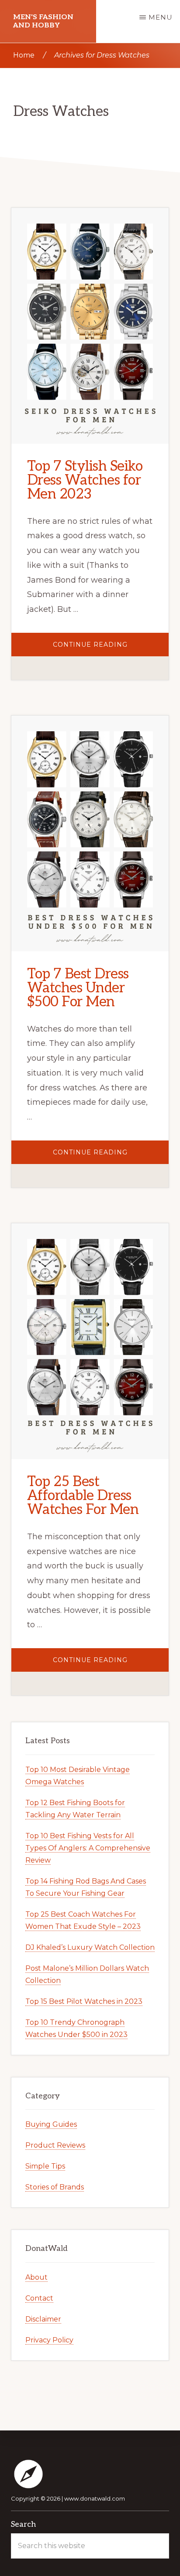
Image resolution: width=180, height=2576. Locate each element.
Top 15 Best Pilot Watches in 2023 (84, 2001)
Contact (39, 2298)
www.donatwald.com (95, 2498)
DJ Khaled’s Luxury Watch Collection (90, 1947)
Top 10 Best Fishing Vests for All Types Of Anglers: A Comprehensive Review (88, 1848)
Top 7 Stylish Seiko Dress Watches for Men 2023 (85, 480)
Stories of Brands (55, 2187)
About (36, 2277)
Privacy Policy (49, 2340)
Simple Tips (45, 2166)
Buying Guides (51, 2124)
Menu (161, 17)
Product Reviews (55, 2145)
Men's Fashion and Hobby (43, 21)
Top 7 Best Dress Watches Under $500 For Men (78, 988)
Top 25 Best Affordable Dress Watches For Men (83, 1496)
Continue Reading (108, 648)
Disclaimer (43, 2319)
